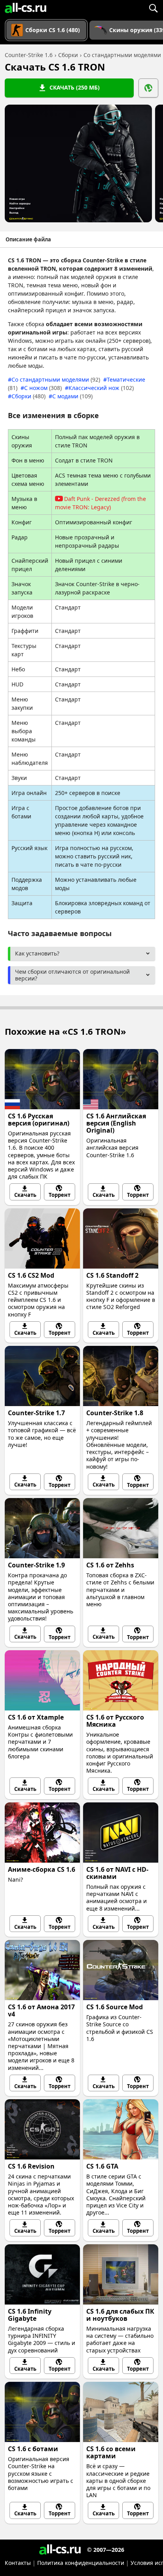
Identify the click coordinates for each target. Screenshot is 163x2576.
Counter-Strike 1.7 (36, 1413)
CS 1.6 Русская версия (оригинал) (39, 1120)
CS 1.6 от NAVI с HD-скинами (117, 1873)
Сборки (28, 396)
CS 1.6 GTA (102, 2166)
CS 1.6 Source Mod (115, 2007)
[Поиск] (153, 8)
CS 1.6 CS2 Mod (31, 1275)
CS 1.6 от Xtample (36, 1717)
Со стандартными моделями (56, 379)
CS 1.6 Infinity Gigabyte (30, 2315)
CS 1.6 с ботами (33, 2449)
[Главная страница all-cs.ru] (26, 8)
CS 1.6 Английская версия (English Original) (116, 1123)
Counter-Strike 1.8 (115, 1413)
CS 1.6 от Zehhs (110, 1565)
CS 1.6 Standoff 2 (112, 1275)
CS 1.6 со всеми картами (111, 2452)
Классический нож (101, 388)
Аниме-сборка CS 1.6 (42, 1869)
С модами (72, 396)
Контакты (18, 2563)
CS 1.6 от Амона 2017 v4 (41, 2010)
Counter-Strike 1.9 (36, 1565)
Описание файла (28, 239)
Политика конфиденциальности (81, 2563)
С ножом (43, 388)
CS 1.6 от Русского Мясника (115, 1721)
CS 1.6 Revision (31, 2166)
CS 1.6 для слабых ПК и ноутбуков (120, 2315)
